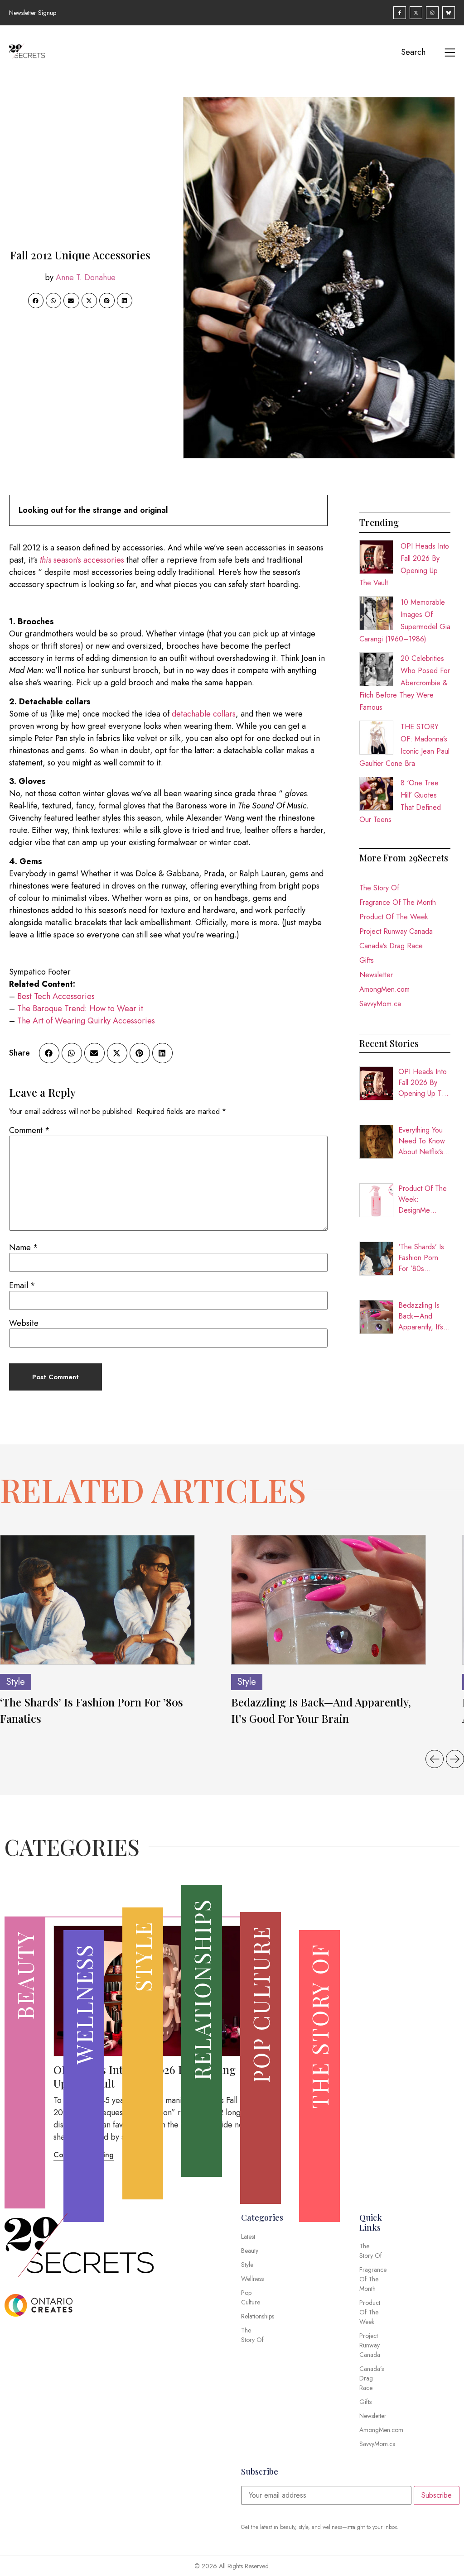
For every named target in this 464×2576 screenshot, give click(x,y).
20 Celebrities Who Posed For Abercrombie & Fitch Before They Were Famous (405, 683)
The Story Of (379, 888)
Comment (29, 1130)
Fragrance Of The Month (398, 902)
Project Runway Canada (396, 931)
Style (16, 1682)
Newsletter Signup (33, 13)
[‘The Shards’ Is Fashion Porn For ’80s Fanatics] (97, 1600)
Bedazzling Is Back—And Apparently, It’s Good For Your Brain (421, 1316)
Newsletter (376, 975)
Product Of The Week (394, 917)
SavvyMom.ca (380, 1004)
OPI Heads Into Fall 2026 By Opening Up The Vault (424, 1083)
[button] (36, 301)
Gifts (367, 960)
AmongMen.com (384, 989)
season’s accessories (82, 560)
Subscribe (437, 2495)
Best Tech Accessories (56, 996)
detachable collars (204, 714)
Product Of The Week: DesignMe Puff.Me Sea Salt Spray (423, 1200)
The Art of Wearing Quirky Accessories (86, 1021)
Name (24, 1247)
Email (22, 1286)
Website (24, 1323)
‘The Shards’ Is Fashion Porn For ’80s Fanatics (421, 1258)
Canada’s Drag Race (391, 946)
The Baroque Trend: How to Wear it (80, 1008)
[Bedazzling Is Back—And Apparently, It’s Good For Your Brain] (329, 1600)
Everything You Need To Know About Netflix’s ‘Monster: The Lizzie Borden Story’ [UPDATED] (422, 1141)
